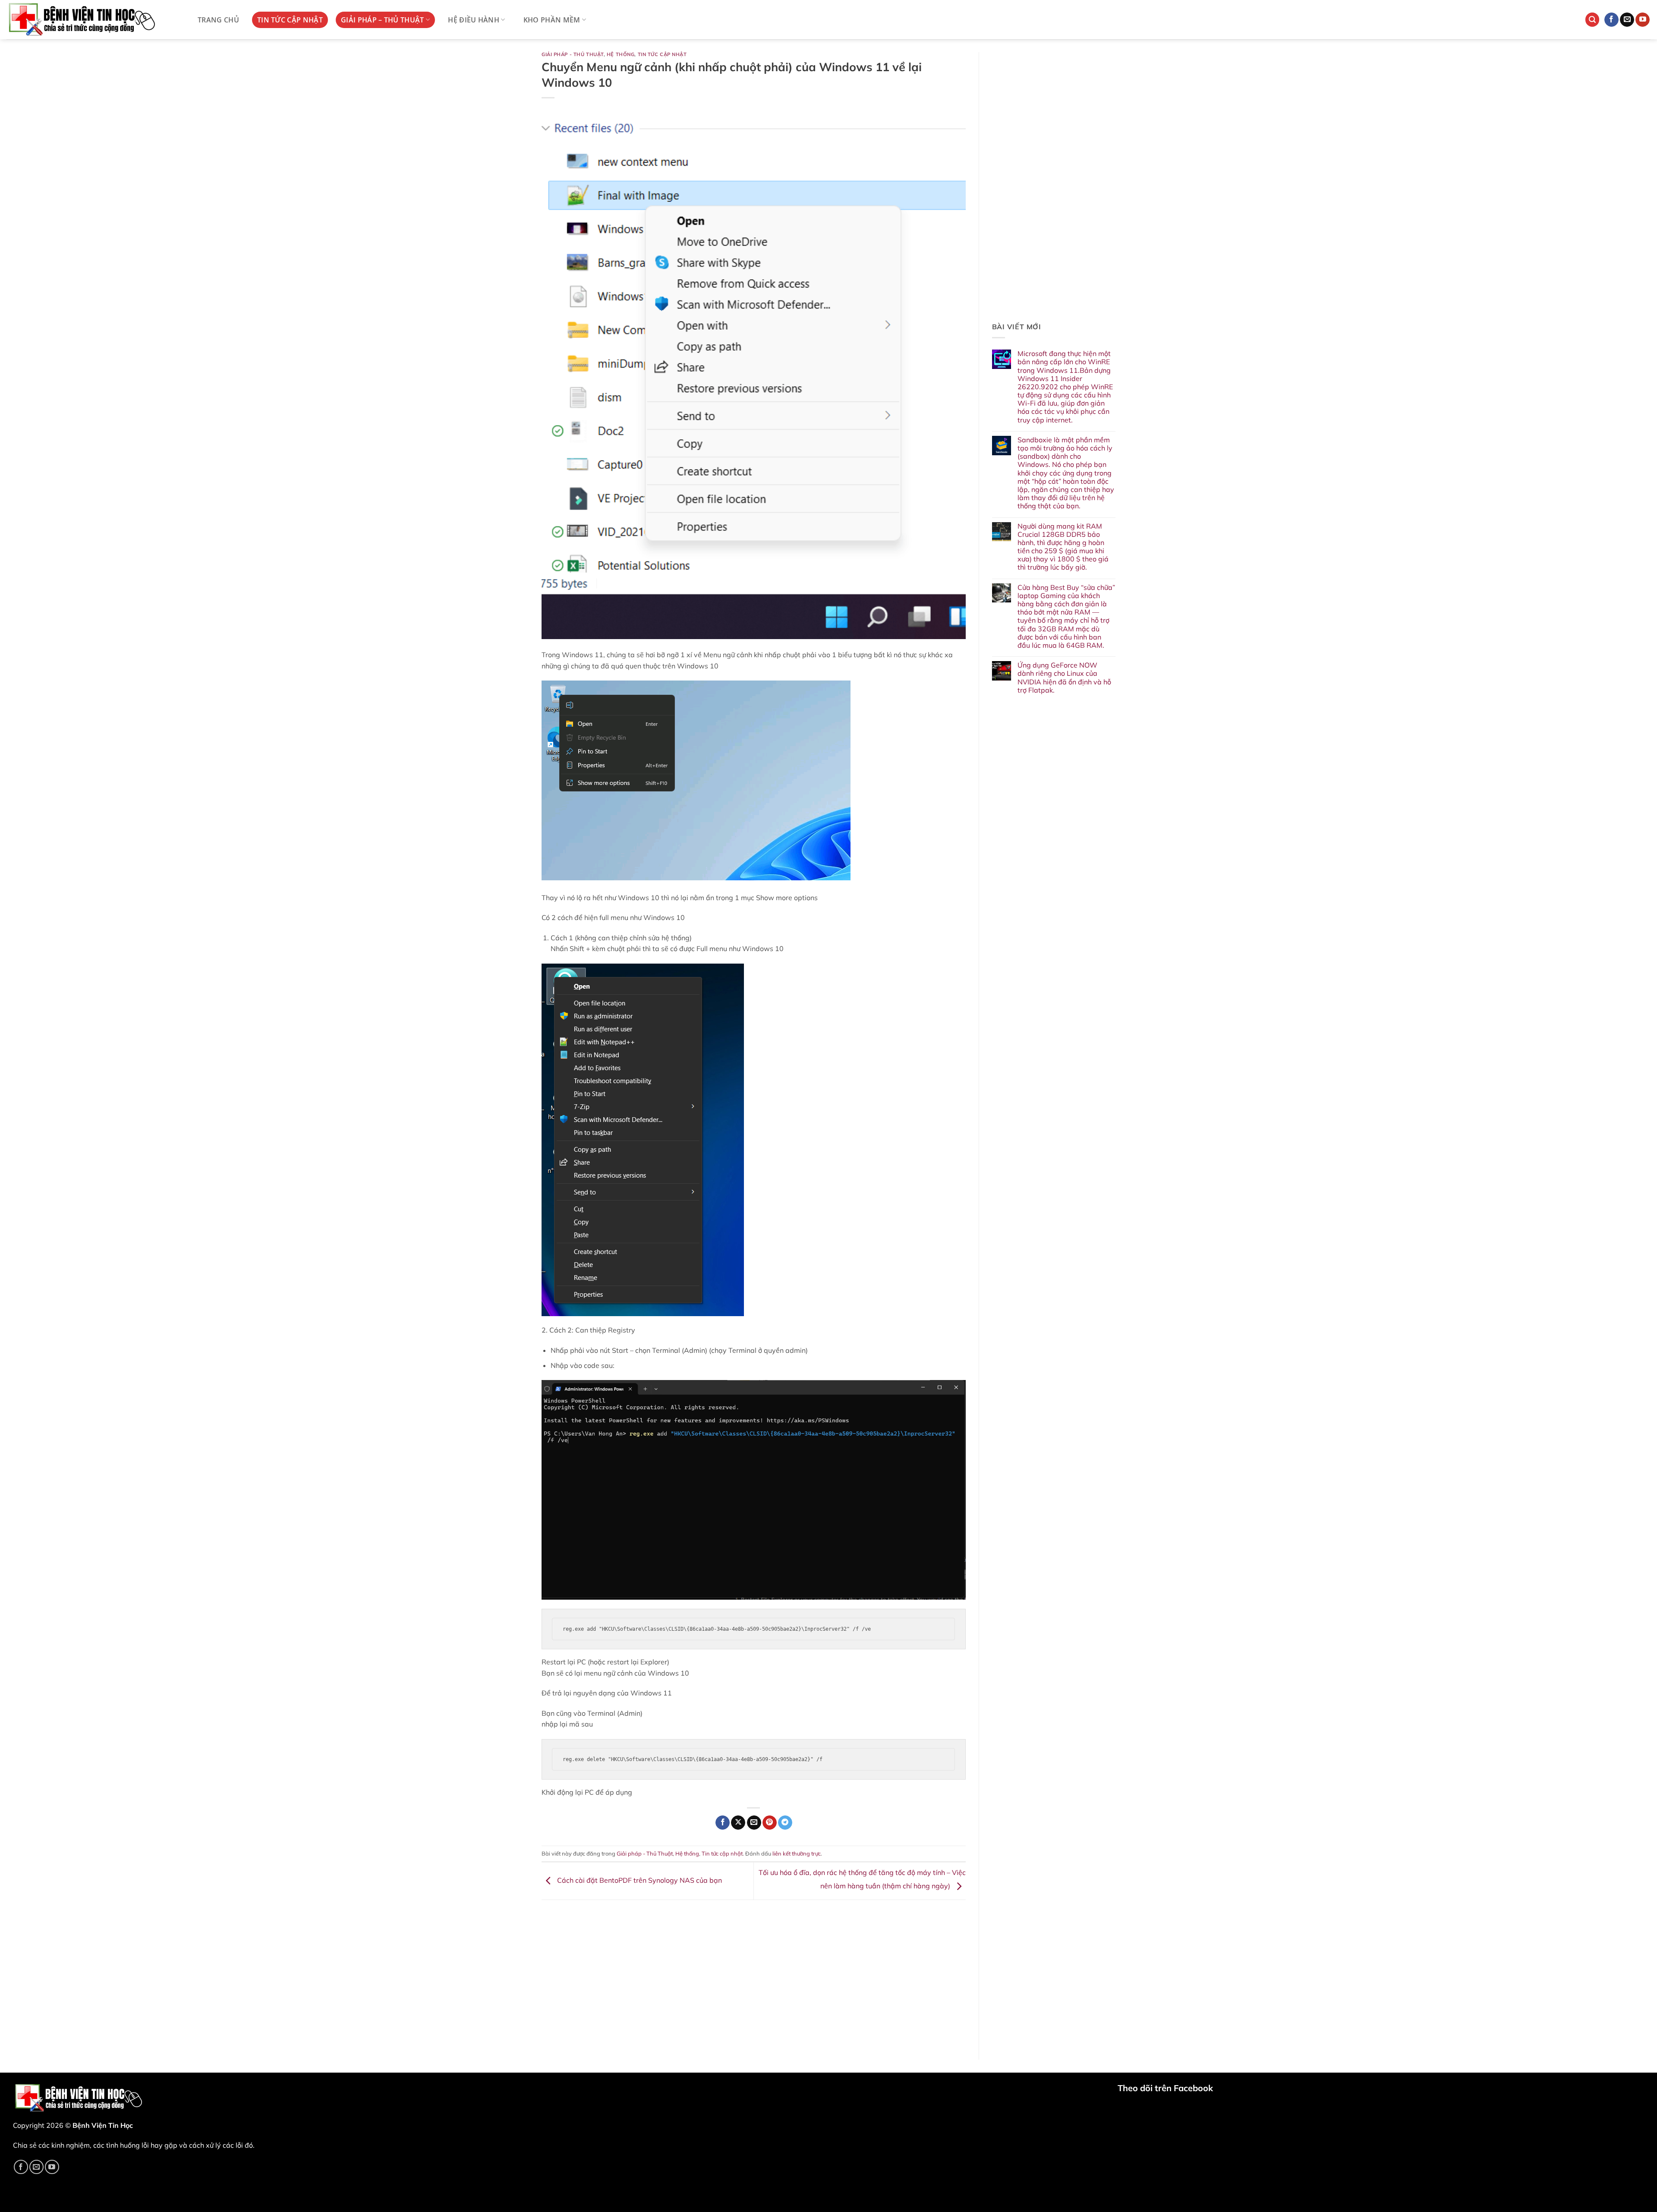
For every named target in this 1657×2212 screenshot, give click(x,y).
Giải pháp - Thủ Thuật (573, 54)
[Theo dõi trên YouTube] (1643, 20)
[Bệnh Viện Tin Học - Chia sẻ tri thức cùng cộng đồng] (93, 20)
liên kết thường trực (797, 1853)
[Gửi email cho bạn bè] (754, 1823)
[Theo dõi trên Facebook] (1611, 20)
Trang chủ (218, 20)
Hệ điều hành (474, 20)
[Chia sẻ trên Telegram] (785, 1823)
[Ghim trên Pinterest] (770, 1823)
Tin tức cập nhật (290, 20)
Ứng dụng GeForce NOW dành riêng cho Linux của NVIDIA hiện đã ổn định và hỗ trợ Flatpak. (1064, 678)
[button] (1592, 20)
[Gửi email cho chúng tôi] (1627, 20)
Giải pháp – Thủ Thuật (383, 20)
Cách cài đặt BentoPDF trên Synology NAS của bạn (639, 1880)
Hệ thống (621, 54)
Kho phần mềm (552, 20)
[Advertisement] (754, 1973)
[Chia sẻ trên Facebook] (723, 1823)
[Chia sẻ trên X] (738, 1823)
